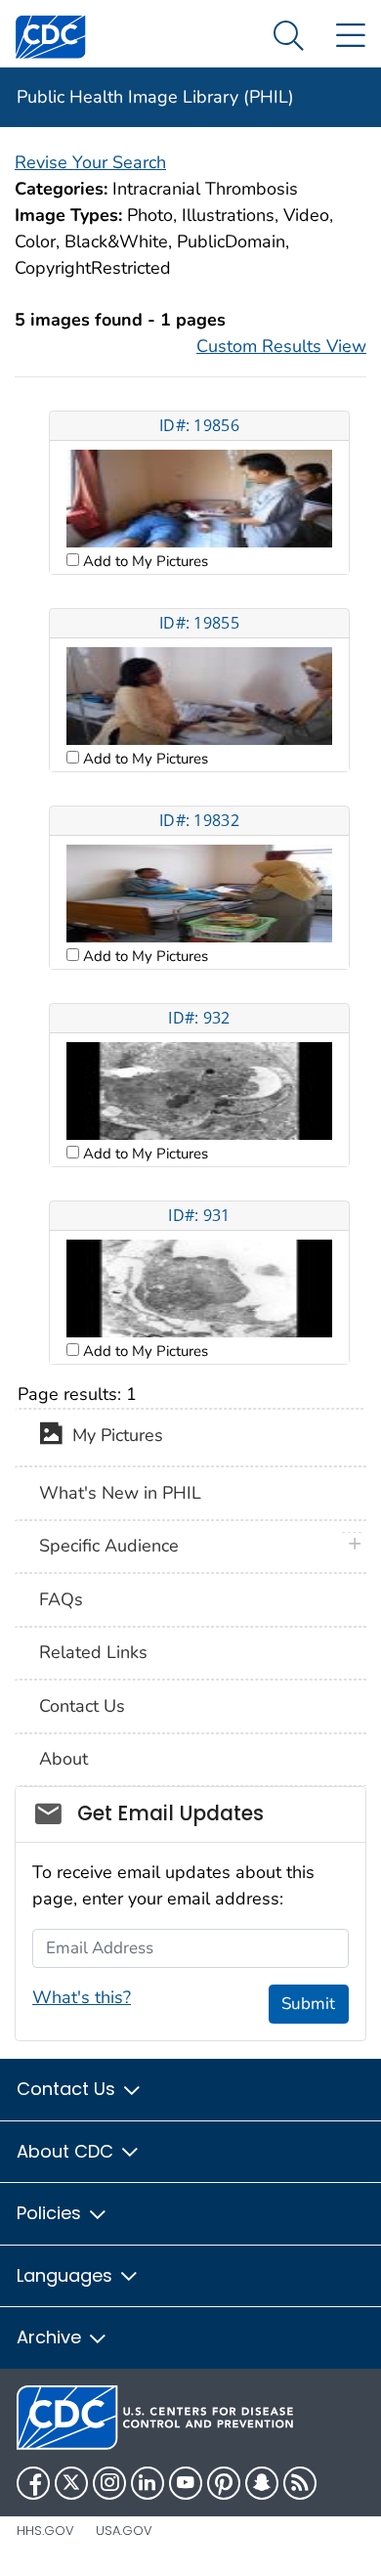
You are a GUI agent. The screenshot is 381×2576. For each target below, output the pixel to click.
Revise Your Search (90, 162)
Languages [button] (67, 2275)
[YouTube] (186, 2483)
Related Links (93, 1652)
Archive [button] (51, 2337)
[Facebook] (33, 2483)
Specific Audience (109, 1546)
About (63, 1759)
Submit (308, 2004)
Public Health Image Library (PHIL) (155, 97)
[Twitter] (71, 2483)
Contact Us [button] (68, 2089)
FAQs (61, 1599)
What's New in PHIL (120, 1493)
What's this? (82, 1997)
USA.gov (124, 2531)
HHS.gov (45, 2531)
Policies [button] (51, 2213)
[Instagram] (109, 2483)
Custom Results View (281, 346)
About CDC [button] (67, 2151)
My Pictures (113, 1436)
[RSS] (300, 2483)
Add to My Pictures (144, 561)
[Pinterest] (224, 2483)
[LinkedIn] (148, 2483)
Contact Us (82, 1706)
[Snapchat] (262, 2483)
